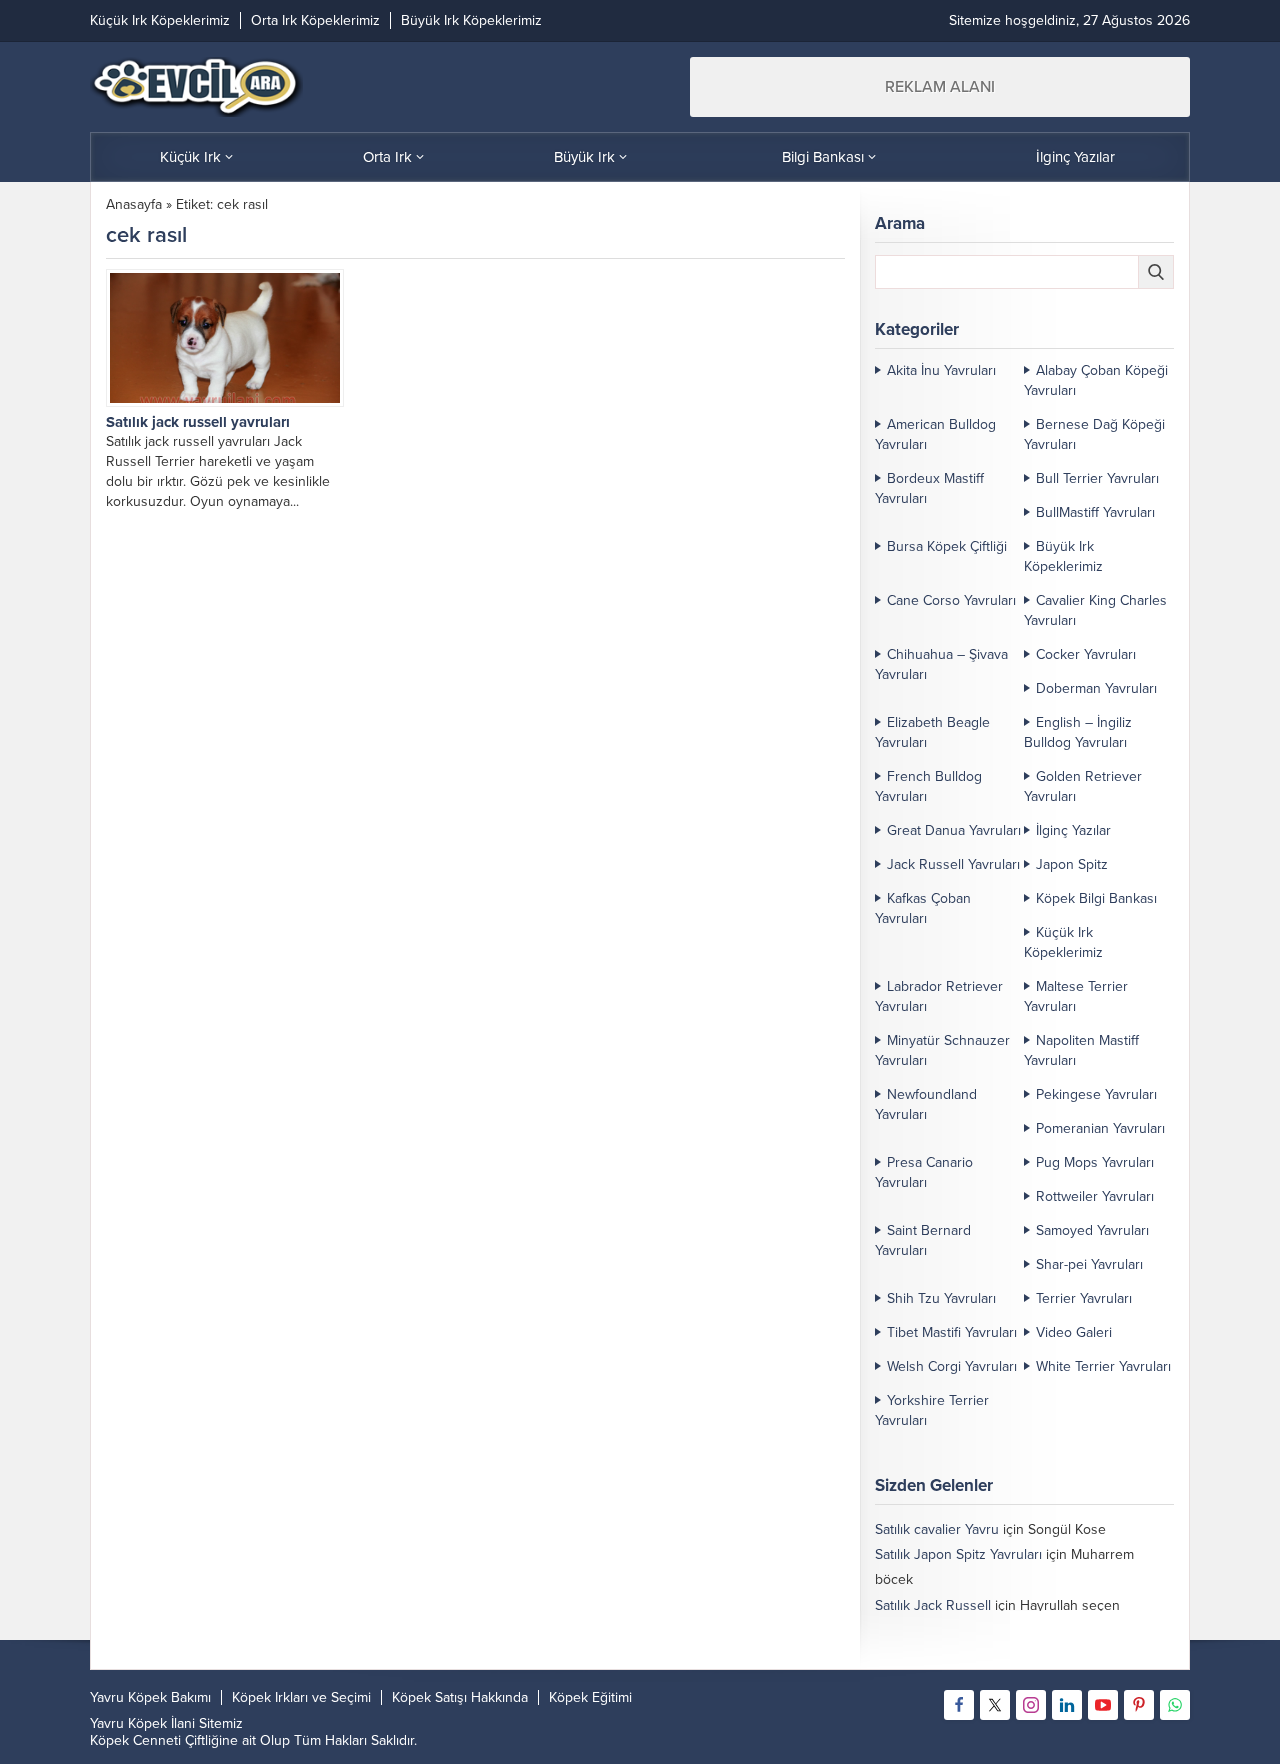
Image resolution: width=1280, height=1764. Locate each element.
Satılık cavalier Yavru (937, 1529)
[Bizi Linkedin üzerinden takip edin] (1067, 1705)
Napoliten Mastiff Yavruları (1081, 1050)
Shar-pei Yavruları (1089, 1264)
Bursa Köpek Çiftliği (947, 546)
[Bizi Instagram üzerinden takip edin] (1031, 1705)
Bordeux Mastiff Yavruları (929, 488)
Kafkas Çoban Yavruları (923, 908)
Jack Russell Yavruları (953, 864)
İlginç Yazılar (1073, 830)
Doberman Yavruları (1096, 688)
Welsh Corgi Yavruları (952, 1366)
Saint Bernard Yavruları (923, 1240)
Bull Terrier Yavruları (1097, 478)
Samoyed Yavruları (1092, 1230)
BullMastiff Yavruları (1095, 512)
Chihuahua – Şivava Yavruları (941, 664)
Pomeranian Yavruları (1100, 1128)
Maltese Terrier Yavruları (1076, 996)
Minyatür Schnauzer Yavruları (942, 1050)
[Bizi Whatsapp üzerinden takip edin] (1175, 1705)
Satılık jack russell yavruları (198, 422)
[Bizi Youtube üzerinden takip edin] (1103, 1705)
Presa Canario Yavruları (924, 1172)
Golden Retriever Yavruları (1083, 786)
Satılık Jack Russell (933, 1605)
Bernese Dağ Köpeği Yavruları (1094, 434)
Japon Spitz (1072, 864)
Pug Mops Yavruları (1095, 1162)
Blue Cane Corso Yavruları (955, 1655)
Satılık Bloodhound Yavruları (960, 1630)
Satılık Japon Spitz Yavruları (958, 1554)
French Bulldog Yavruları (928, 786)
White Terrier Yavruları (1103, 1366)
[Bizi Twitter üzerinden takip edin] (995, 1705)
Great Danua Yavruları (954, 830)
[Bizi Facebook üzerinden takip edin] (959, 1705)
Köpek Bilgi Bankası (1096, 898)
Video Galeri (1074, 1332)
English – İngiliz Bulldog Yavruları (1078, 732)
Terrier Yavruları (1084, 1298)
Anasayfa (134, 204)
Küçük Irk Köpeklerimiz (1063, 942)
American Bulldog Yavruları (935, 434)
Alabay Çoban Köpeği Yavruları (1096, 380)
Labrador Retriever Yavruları (939, 996)
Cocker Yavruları (1086, 654)
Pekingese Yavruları (1096, 1094)
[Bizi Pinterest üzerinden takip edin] (1139, 1705)
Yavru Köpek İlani (142, 1723)
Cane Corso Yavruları (951, 600)
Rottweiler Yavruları (1095, 1196)
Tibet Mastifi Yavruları (952, 1332)
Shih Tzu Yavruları (941, 1298)
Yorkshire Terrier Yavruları (932, 1410)
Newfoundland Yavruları (926, 1104)
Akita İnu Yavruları (941, 370)
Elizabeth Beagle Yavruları (932, 732)
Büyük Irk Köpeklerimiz (1063, 556)
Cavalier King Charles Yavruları (1095, 610)
